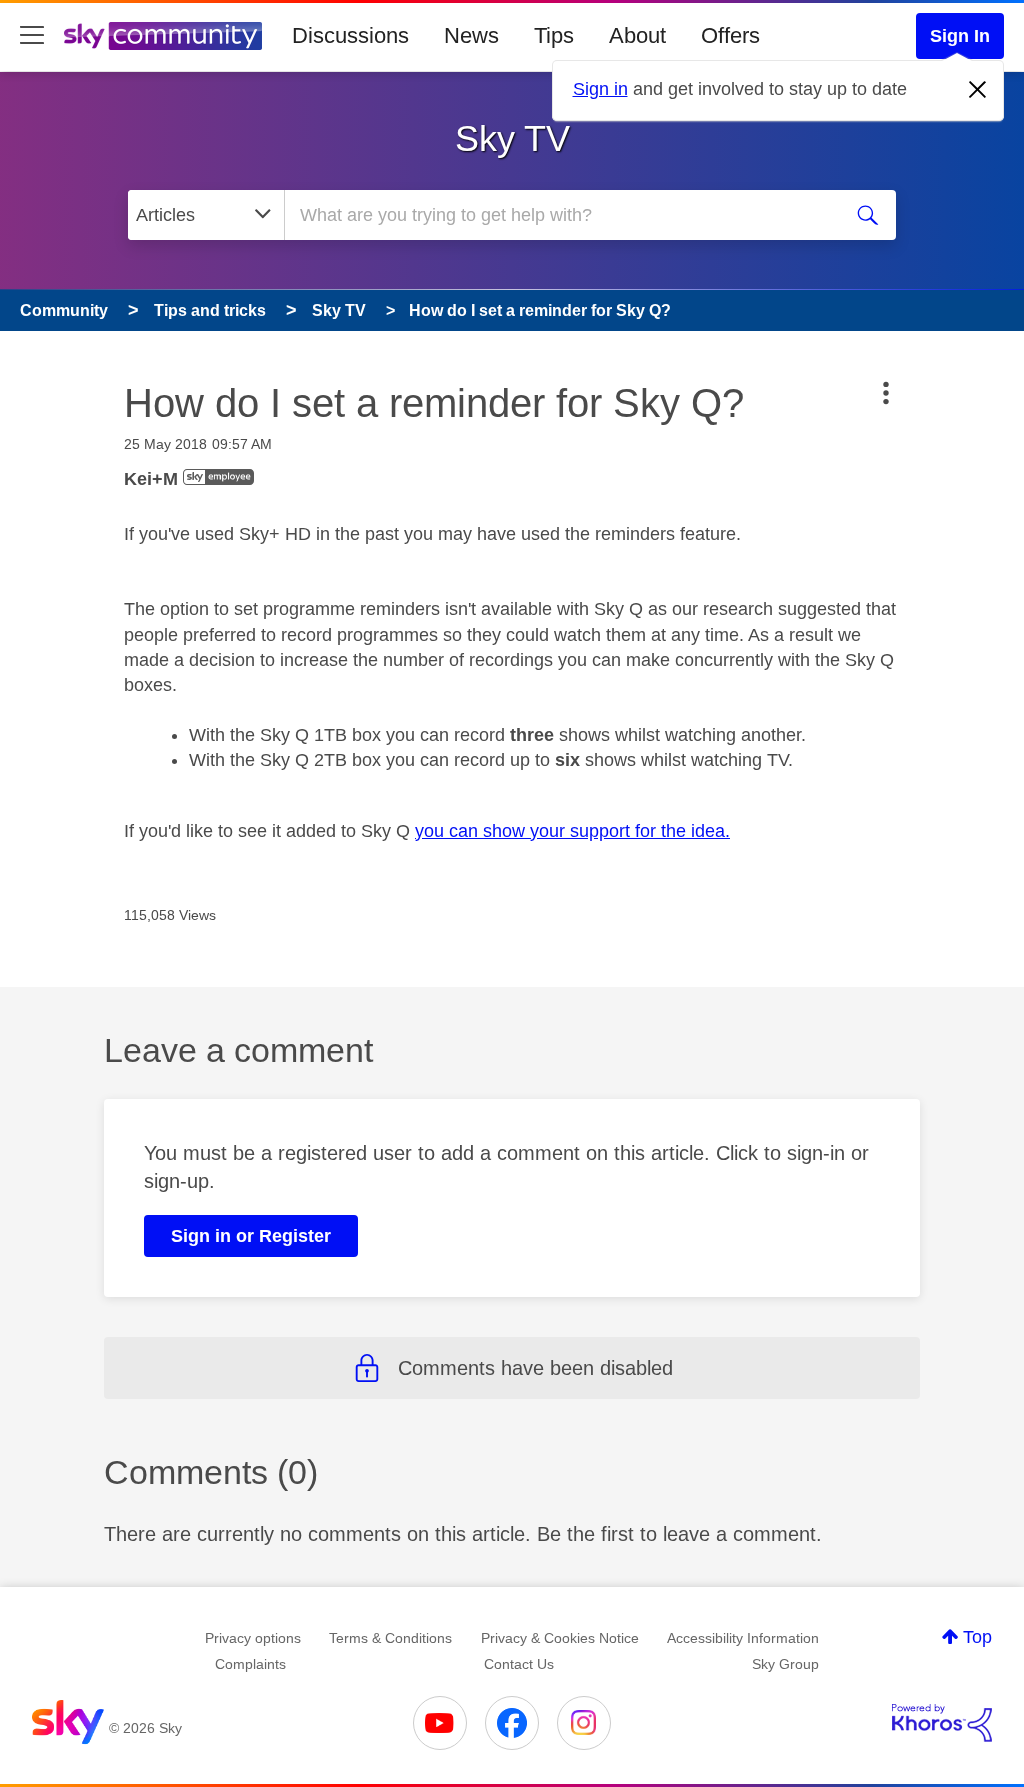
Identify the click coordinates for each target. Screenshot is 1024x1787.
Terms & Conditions (390, 1638)
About (637, 35)
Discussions (350, 35)
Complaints (250, 1664)
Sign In (960, 36)
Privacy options (253, 1638)
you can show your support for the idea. (572, 831)
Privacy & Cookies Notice (560, 1638)
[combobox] (560, 215)
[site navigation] (32, 36)
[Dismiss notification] (978, 90)
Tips (554, 35)
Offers (730, 35)
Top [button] (977, 1637)
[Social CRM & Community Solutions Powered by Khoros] (942, 1723)
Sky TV (512, 138)
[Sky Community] (163, 36)
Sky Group (785, 1664)
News (471, 35)
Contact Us (519, 1664)
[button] (886, 393)
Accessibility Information (743, 1638)
